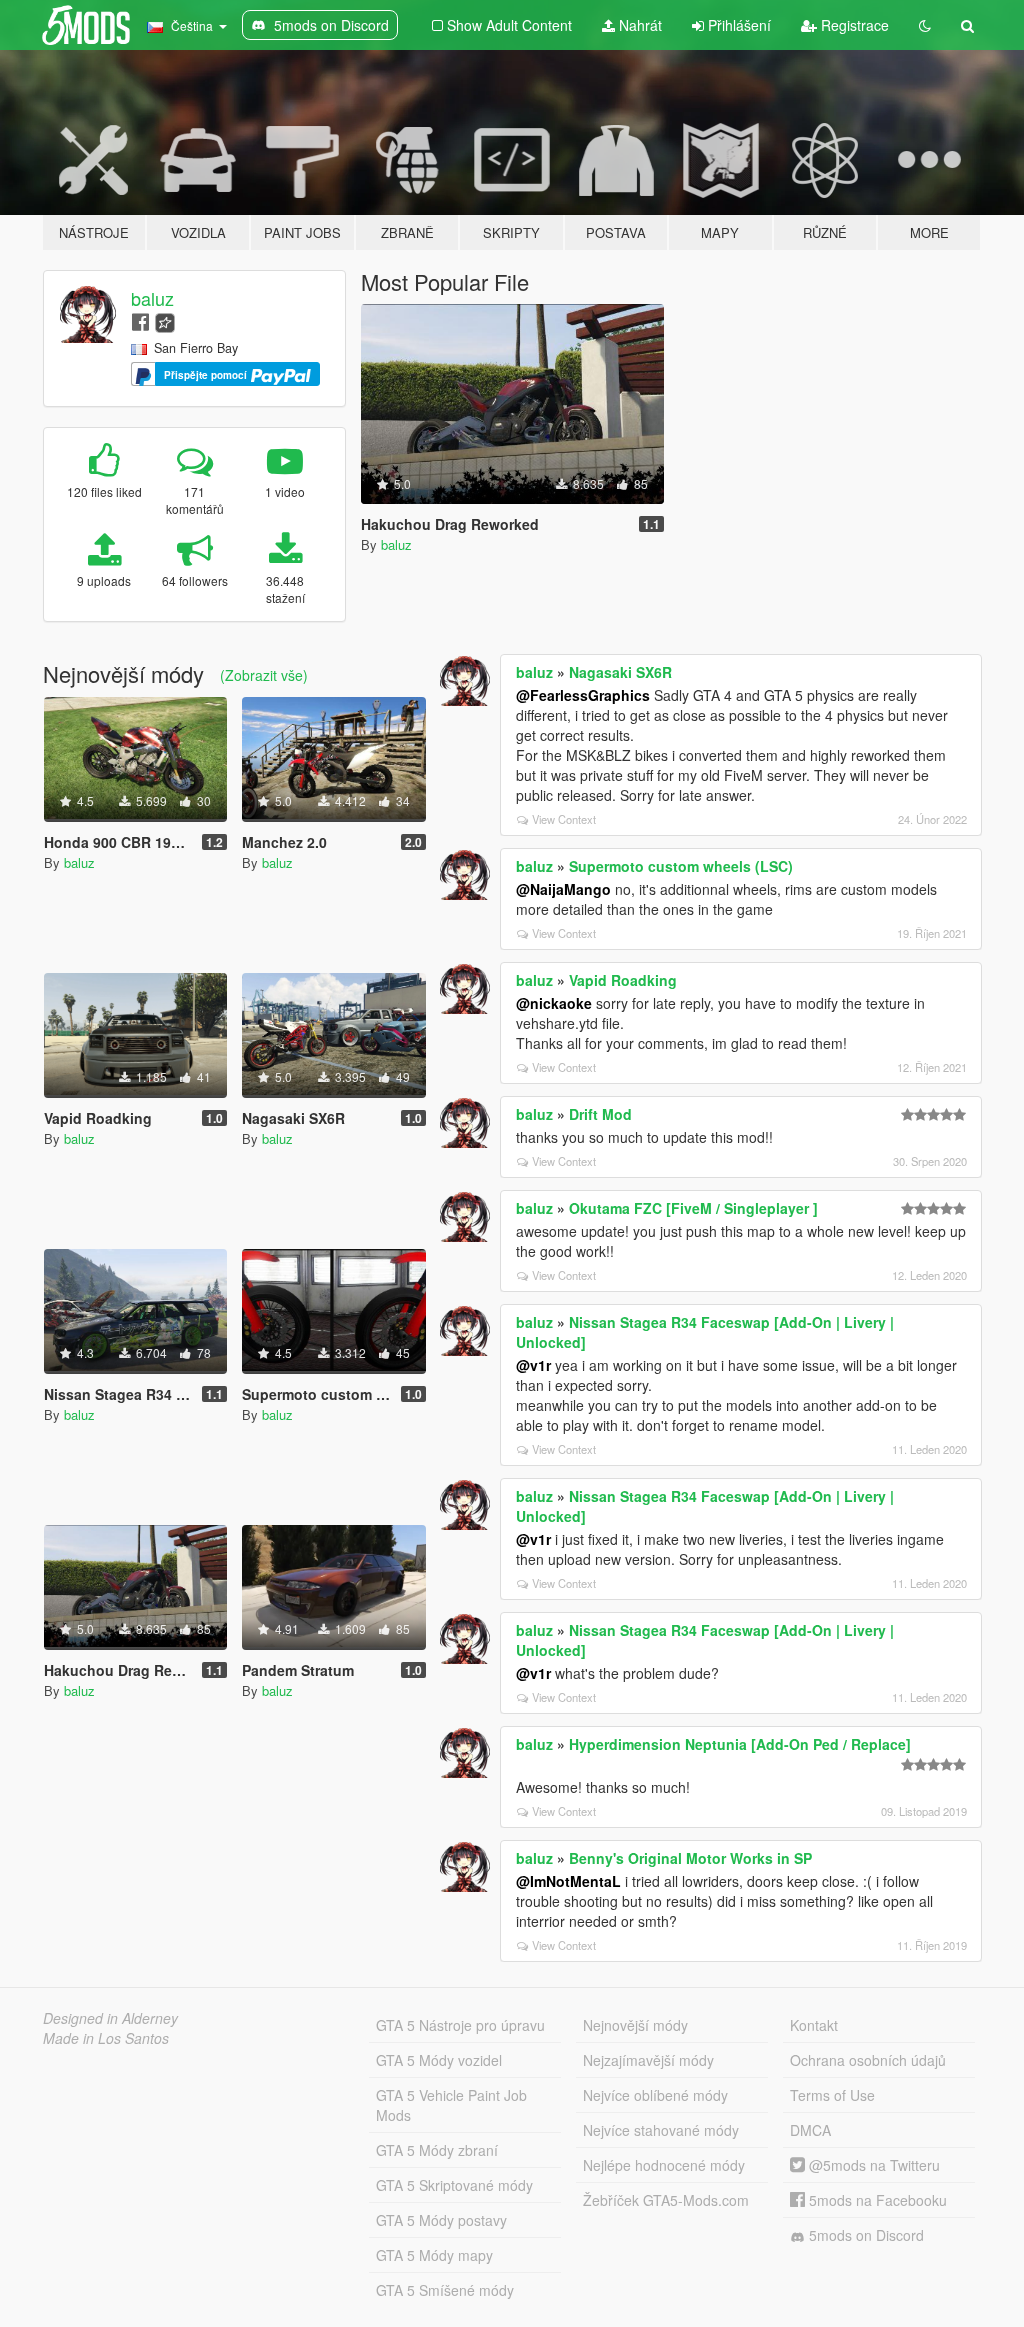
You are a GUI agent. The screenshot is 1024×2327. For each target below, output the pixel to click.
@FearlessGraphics (583, 695)
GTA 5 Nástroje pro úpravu (460, 2025)
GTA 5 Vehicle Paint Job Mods (451, 2105)
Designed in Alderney (110, 2018)
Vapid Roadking (623, 980)
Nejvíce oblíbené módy (655, 2095)
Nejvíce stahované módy (661, 2130)
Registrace (853, 25)
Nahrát (638, 25)
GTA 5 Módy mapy (434, 2255)
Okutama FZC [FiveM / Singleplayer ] (693, 1208)
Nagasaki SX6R (620, 672)
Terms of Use (832, 2095)
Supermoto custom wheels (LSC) (681, 866)
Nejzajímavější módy (648, 2060)
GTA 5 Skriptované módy (454, 2185)
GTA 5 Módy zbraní (437, 2150)
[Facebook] (140, 320)
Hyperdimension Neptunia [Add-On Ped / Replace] (740, 1744)
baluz (152, 298)
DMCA (810, 2130)
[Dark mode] (925, 25)
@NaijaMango (563, 889)
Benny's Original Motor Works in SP (690, 1858)
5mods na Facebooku (876, 2200)
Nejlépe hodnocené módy (664, 2165)
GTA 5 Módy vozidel (439, 2060)
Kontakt (814, 2025)
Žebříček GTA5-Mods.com (666, 2200)
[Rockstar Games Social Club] (165, 320)
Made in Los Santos (106, 2038)
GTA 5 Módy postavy (441, 2220)
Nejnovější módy (635, 2025)
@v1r (533, 1365)
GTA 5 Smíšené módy (445, 2290)
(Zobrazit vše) (264, 675)
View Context (564, 819)
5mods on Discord (864, 2235)
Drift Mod (600, 1114)
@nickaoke (554, 1003)
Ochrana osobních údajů (868, 2060)
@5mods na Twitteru (872, 2165)
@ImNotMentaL (568, 1881)
